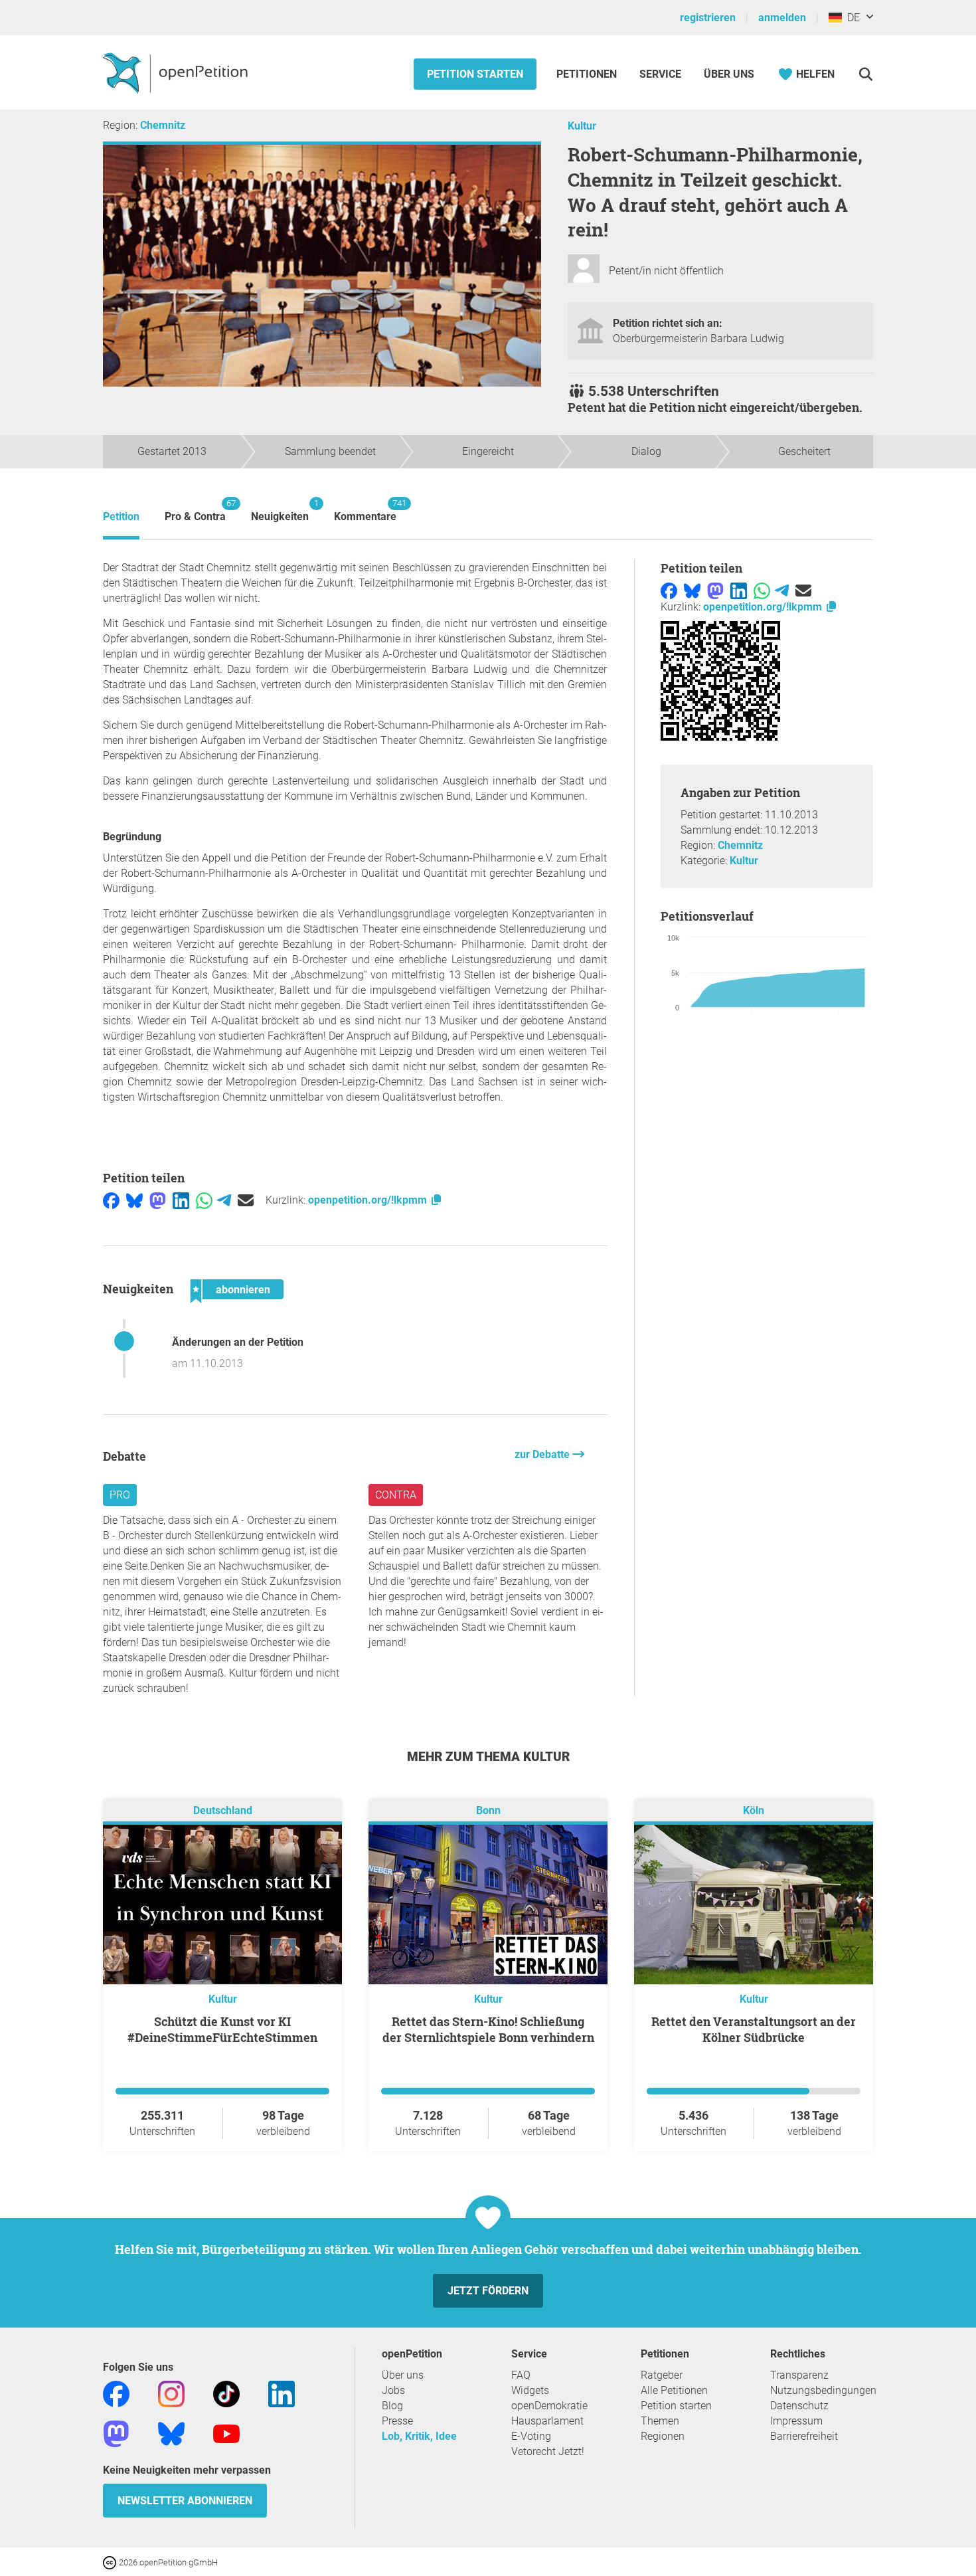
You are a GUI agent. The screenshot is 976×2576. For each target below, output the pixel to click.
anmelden (782, 18)
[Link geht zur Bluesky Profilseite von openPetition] (171, 2434)
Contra (396, 1495)
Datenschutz (799, 2406)
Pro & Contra (195, 510)
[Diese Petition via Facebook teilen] (111, 1200)
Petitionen (588, 74)
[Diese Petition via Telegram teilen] (224, 1200)
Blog (392, 2406)
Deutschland (223, 1811)
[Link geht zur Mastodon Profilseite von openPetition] (116, 2434)
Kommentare (365, 510)
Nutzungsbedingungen (823, 2390)
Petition (121, 516)
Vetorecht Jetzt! (548, 2451)
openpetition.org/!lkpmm (369, 1200)
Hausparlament (547, 2421)
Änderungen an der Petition (238, 1342)
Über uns (403, 2375)
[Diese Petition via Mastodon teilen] (158, 1200)
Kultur (582, 126)
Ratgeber (662, 2375)
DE (851, 18)
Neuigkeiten (280, 510)
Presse (397, 2421)
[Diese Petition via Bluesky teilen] (134, 1200)
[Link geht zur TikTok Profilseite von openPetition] (226, 2394)
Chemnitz (163, 125)
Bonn (488, 1811)
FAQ (521, 2375)
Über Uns (729, 74)
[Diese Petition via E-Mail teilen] (246, 1200)
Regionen (663, 2436)
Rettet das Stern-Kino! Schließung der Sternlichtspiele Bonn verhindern (488, 2029)
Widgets (530, 2390)
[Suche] (865, 74)
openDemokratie (549, 2406)
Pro (120, 1495)
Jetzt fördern (488, 2291)
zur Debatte (543, 1454)
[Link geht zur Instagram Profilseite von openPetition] (171, 2394)
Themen (660, 2421)
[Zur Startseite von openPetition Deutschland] (177, 72)
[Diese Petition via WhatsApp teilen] (204, 1200)
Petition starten (475, 74)
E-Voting (531, 2436)
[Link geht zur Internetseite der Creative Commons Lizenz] (111, 2562)
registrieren (708, 18)
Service (660, 74)
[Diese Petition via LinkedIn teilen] (181, 1200)
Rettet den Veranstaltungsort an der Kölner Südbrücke (754, 2029)
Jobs (393, 2390)
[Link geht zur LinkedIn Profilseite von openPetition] (282, 2394)
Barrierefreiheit (804, 2436)
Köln (754, 1811)
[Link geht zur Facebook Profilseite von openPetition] (116, 2394)
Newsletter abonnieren (185, 2501)
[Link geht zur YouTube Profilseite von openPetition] (226, 2434)
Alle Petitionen (674, 2390)
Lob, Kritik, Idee (419, 2436)
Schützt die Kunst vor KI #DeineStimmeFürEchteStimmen (222, 2029)
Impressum (796, 2421)
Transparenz (799, 2375)
